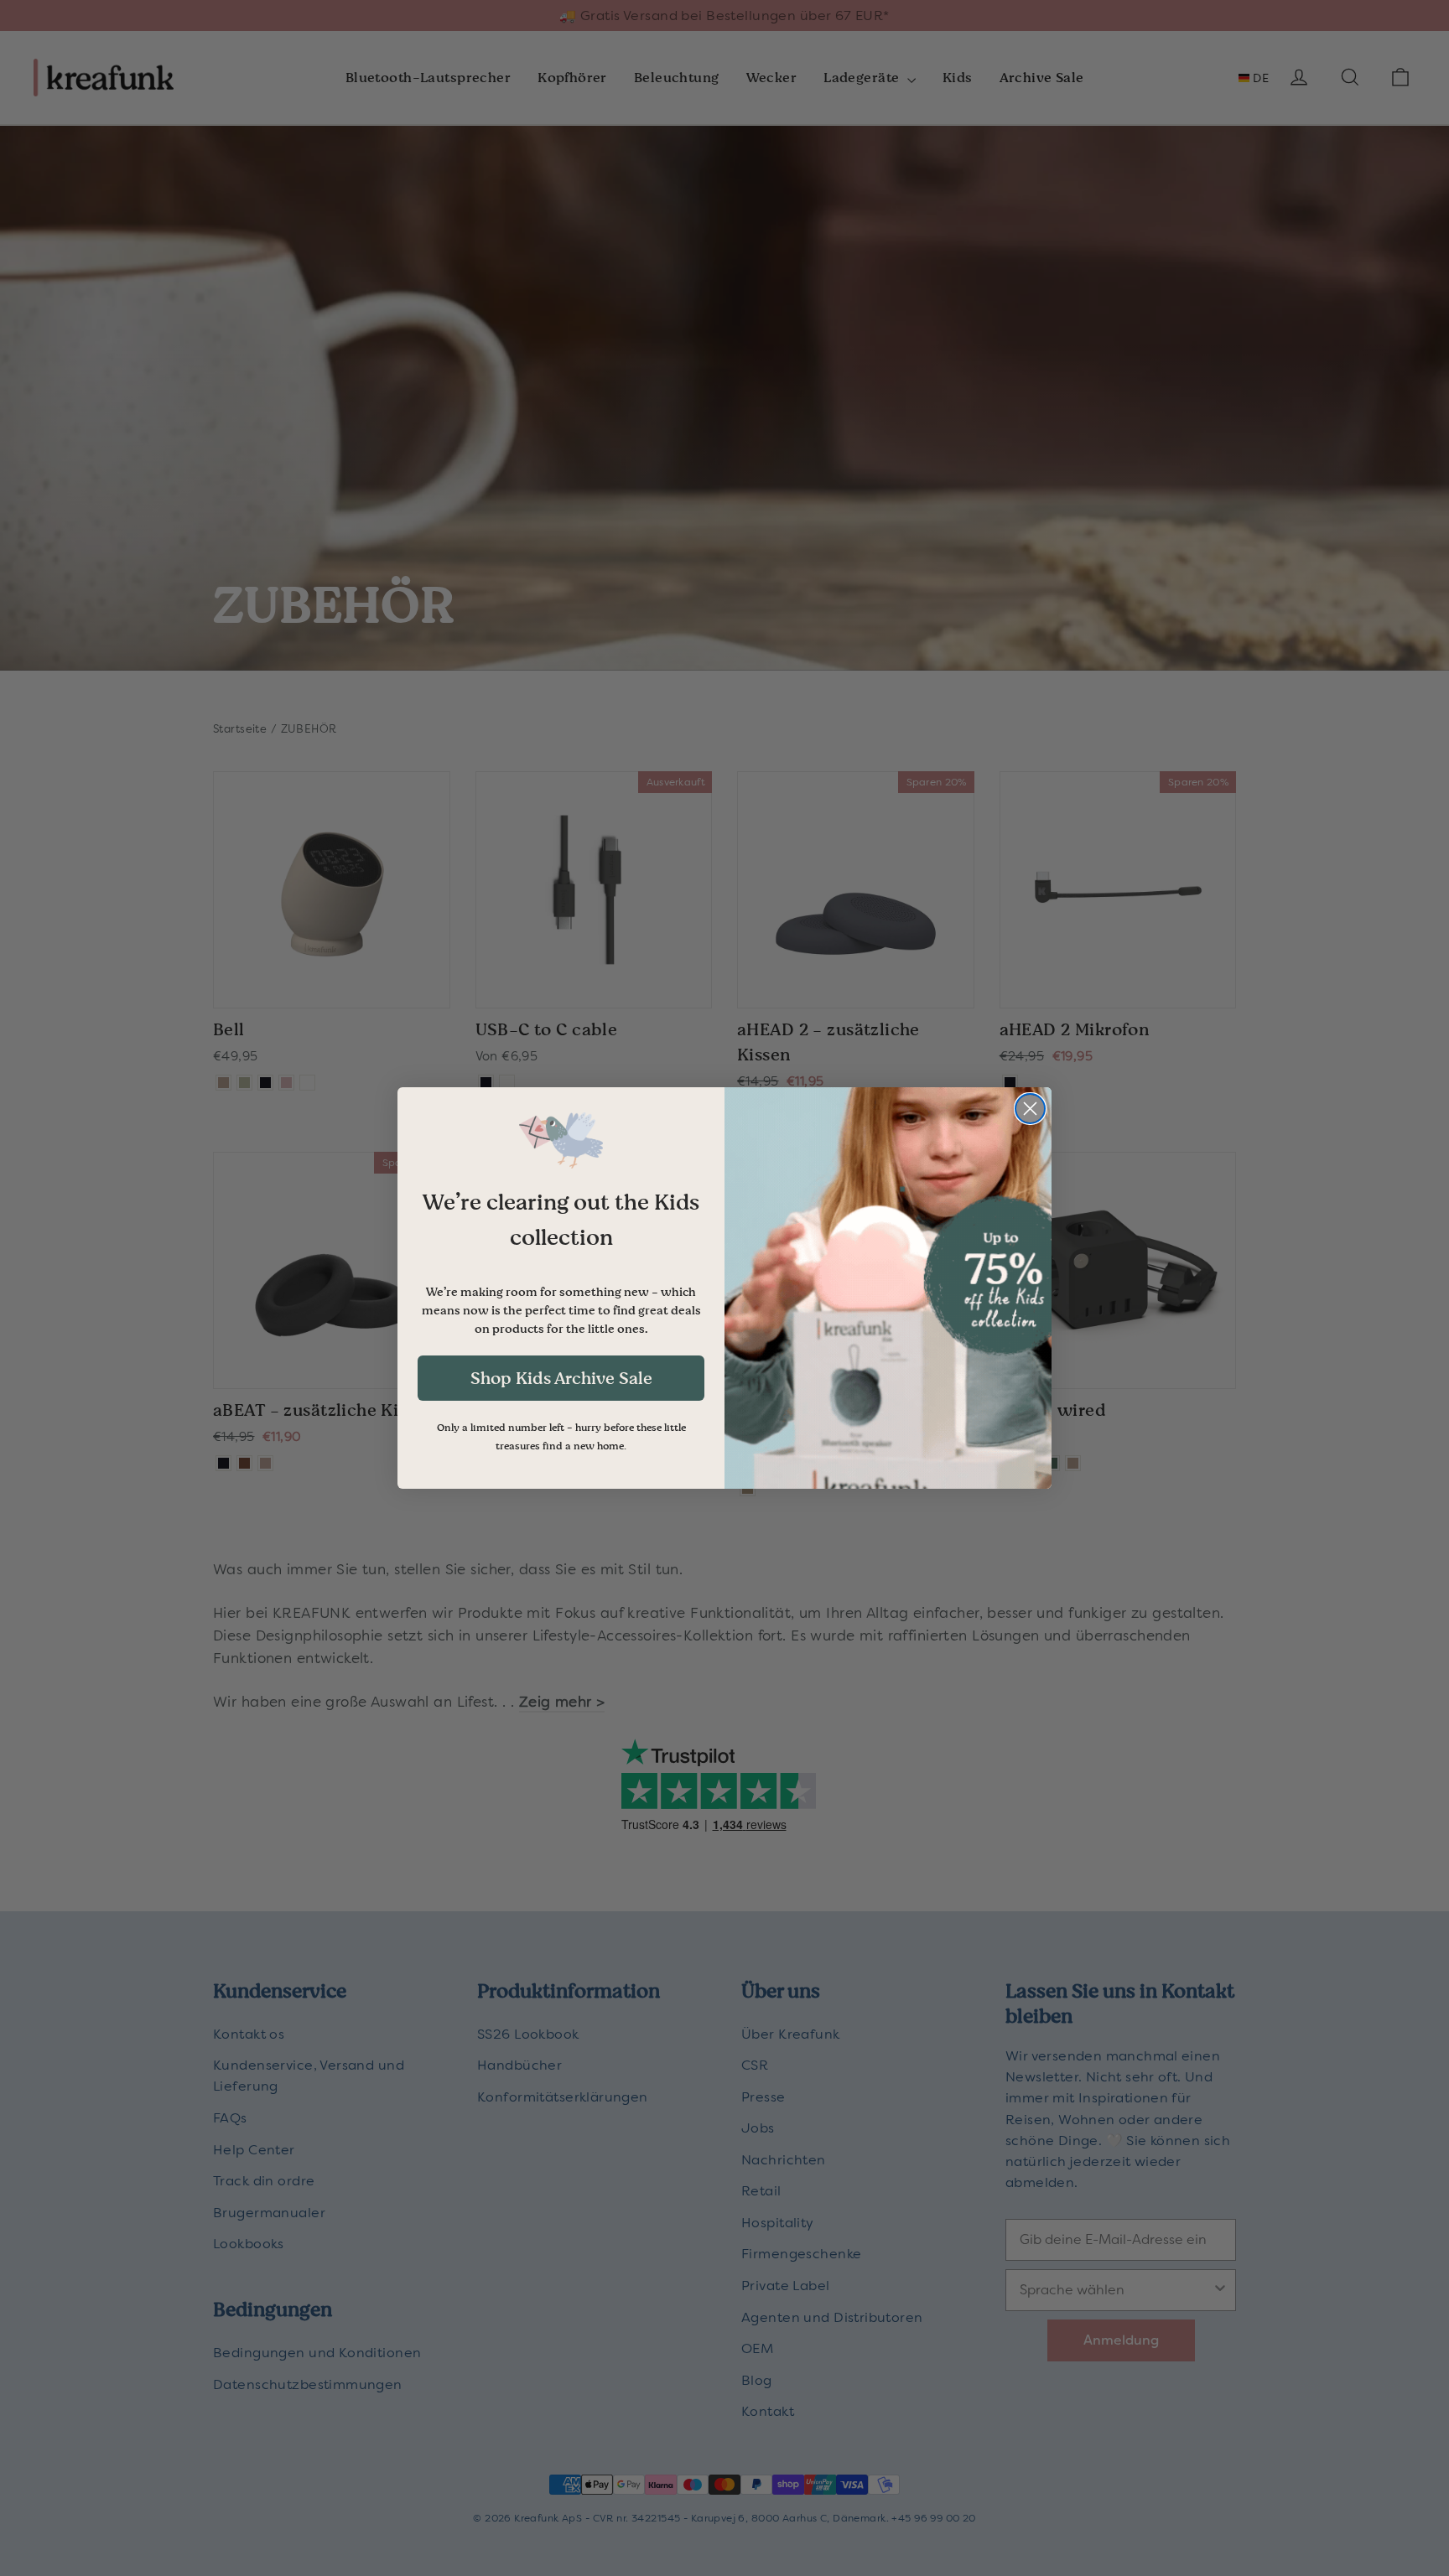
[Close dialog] (1030, 1109)
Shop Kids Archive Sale (561, 1378)
